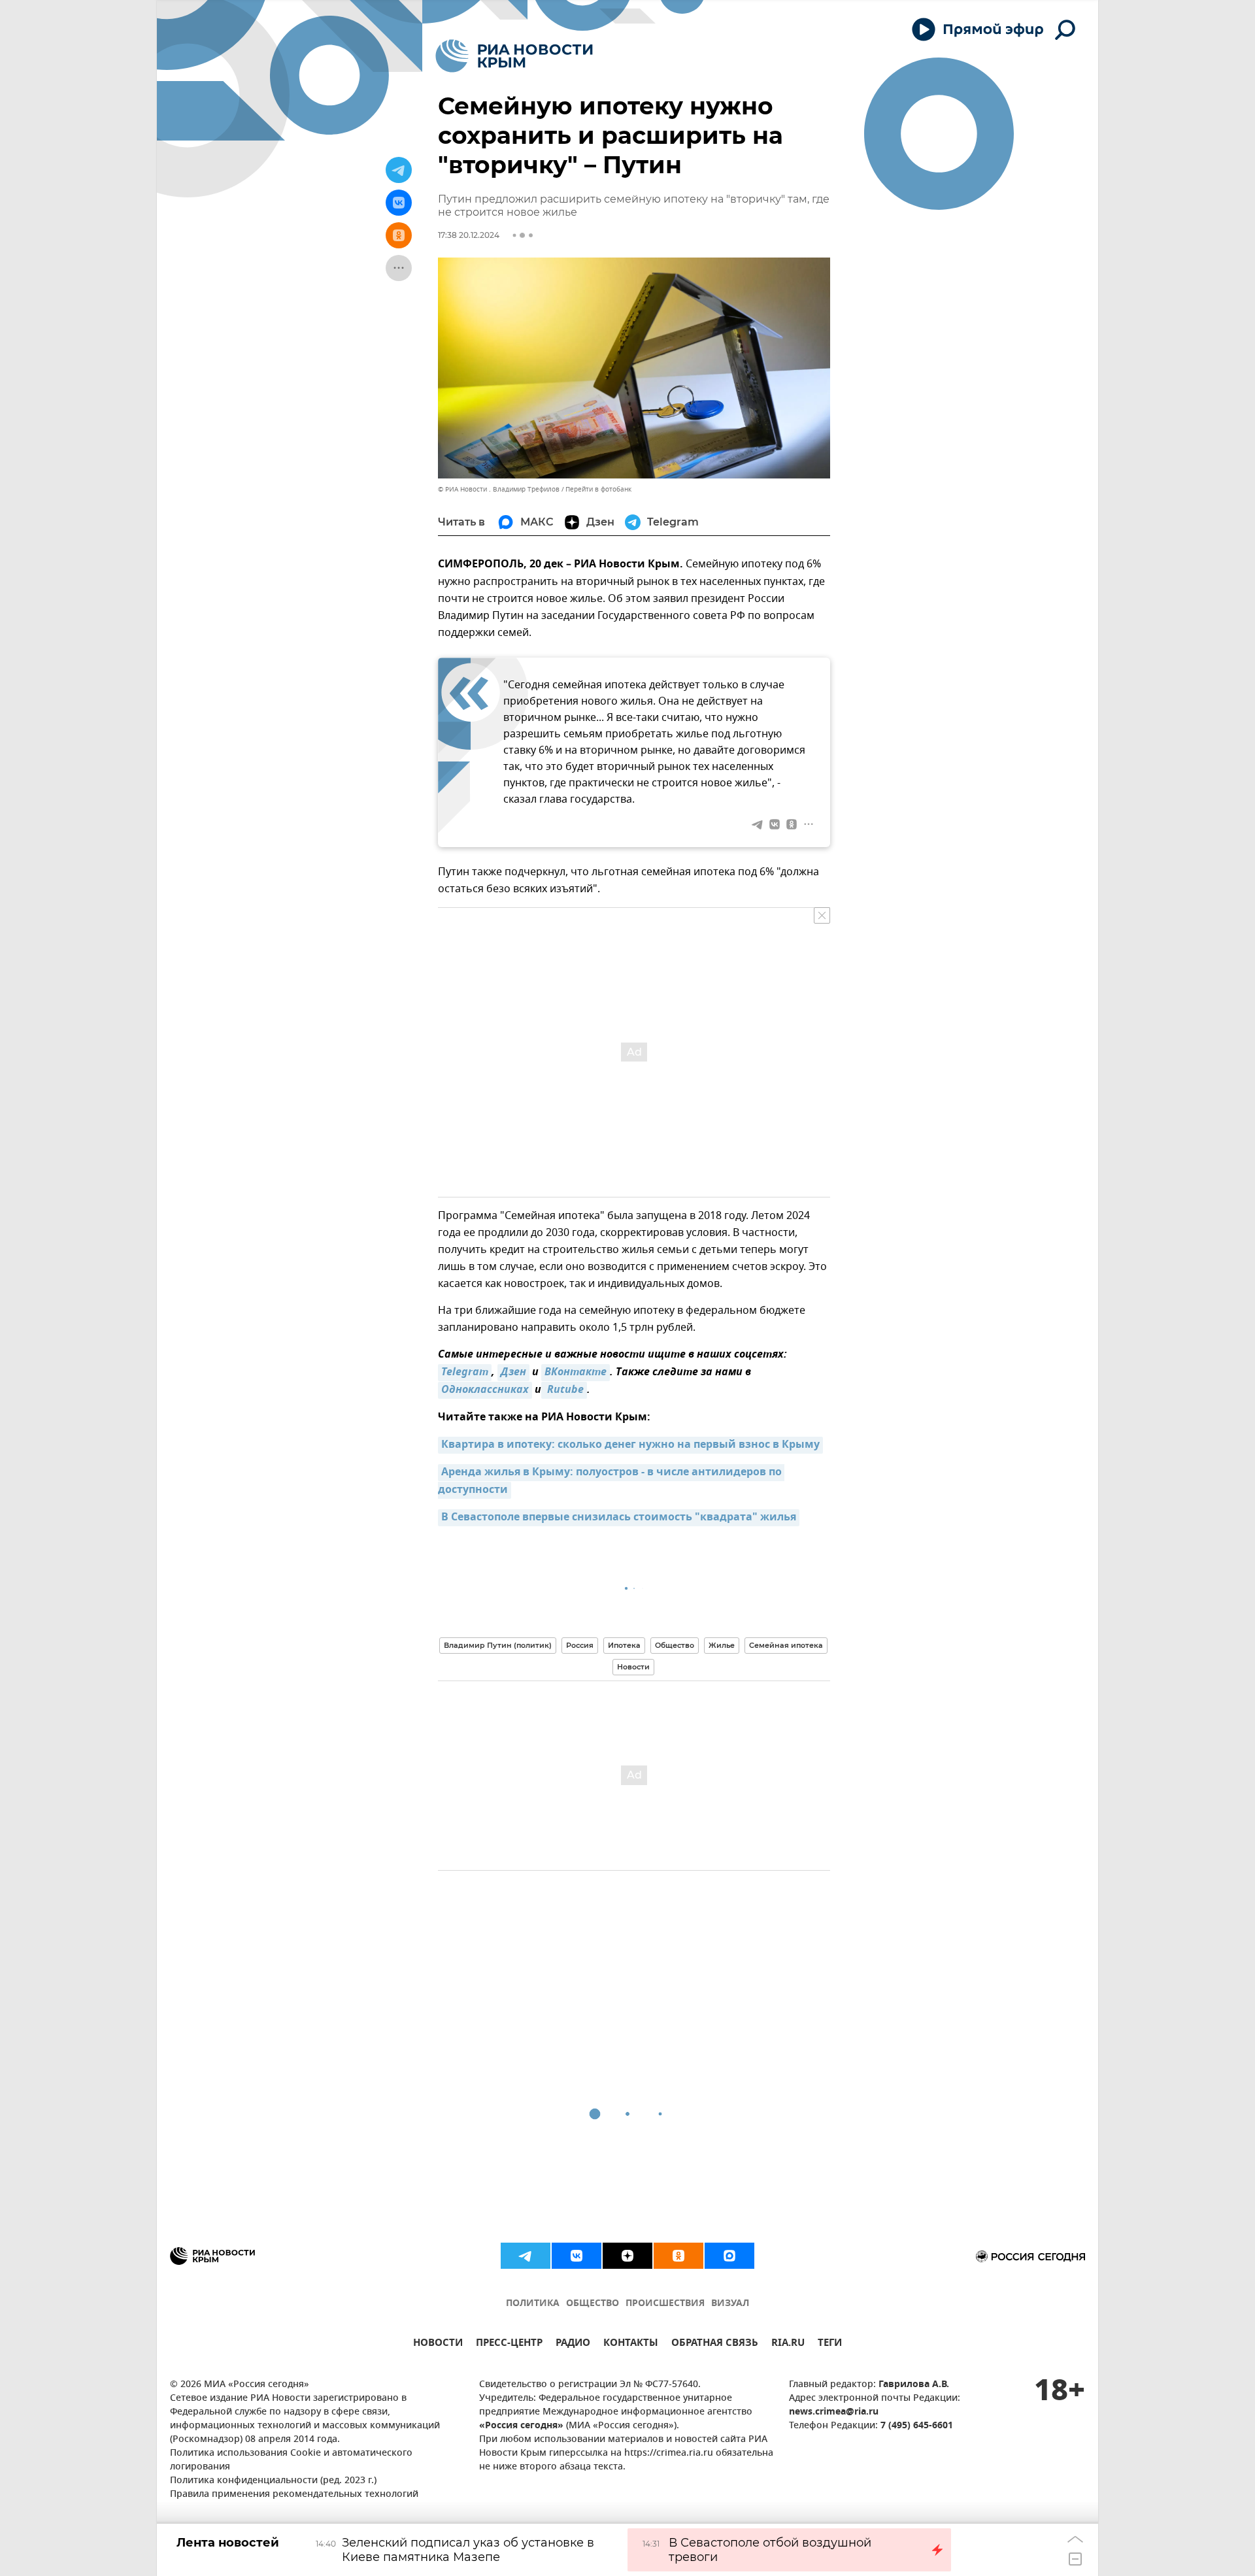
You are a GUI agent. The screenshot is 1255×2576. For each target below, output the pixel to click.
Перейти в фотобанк (598, 489)
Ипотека (624, 1645)
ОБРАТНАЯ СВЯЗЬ (715, 2344)
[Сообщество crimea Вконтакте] (577, 2256)
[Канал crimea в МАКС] (729, 2256)
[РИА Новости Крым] (514, 56)
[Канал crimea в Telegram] (526, 2256)
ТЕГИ (830, 2344)
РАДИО (573, 2344)
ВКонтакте (576, 1373)
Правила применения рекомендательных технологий (294, 2495)
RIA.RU (788, 2344)
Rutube (564, 1390)
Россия (580, 1645)
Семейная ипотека (786, 1645)
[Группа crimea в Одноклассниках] (678, 2256)
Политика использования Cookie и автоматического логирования (291, 2460)
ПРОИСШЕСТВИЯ (665, 2304)
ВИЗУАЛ (730, 2304)
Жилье (722, 1645)
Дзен (513, 1373)
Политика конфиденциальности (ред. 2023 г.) (273, 2481)
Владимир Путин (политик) (498, 1645)
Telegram (465, 1373)
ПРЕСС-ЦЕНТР (509, 2344)
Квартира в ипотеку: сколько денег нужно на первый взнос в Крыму (630, 1445)
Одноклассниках (485, 1390)
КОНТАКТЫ (631, 2344)
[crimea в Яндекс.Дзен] (627, 2256)
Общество (675, 1645)
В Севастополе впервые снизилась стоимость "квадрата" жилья (619, 1518)
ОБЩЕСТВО (593, 2304)
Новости (633, 1667)
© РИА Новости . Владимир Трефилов (499, 489)
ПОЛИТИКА (533, 2304)
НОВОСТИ (438, 2344)
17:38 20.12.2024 (469, 235)
